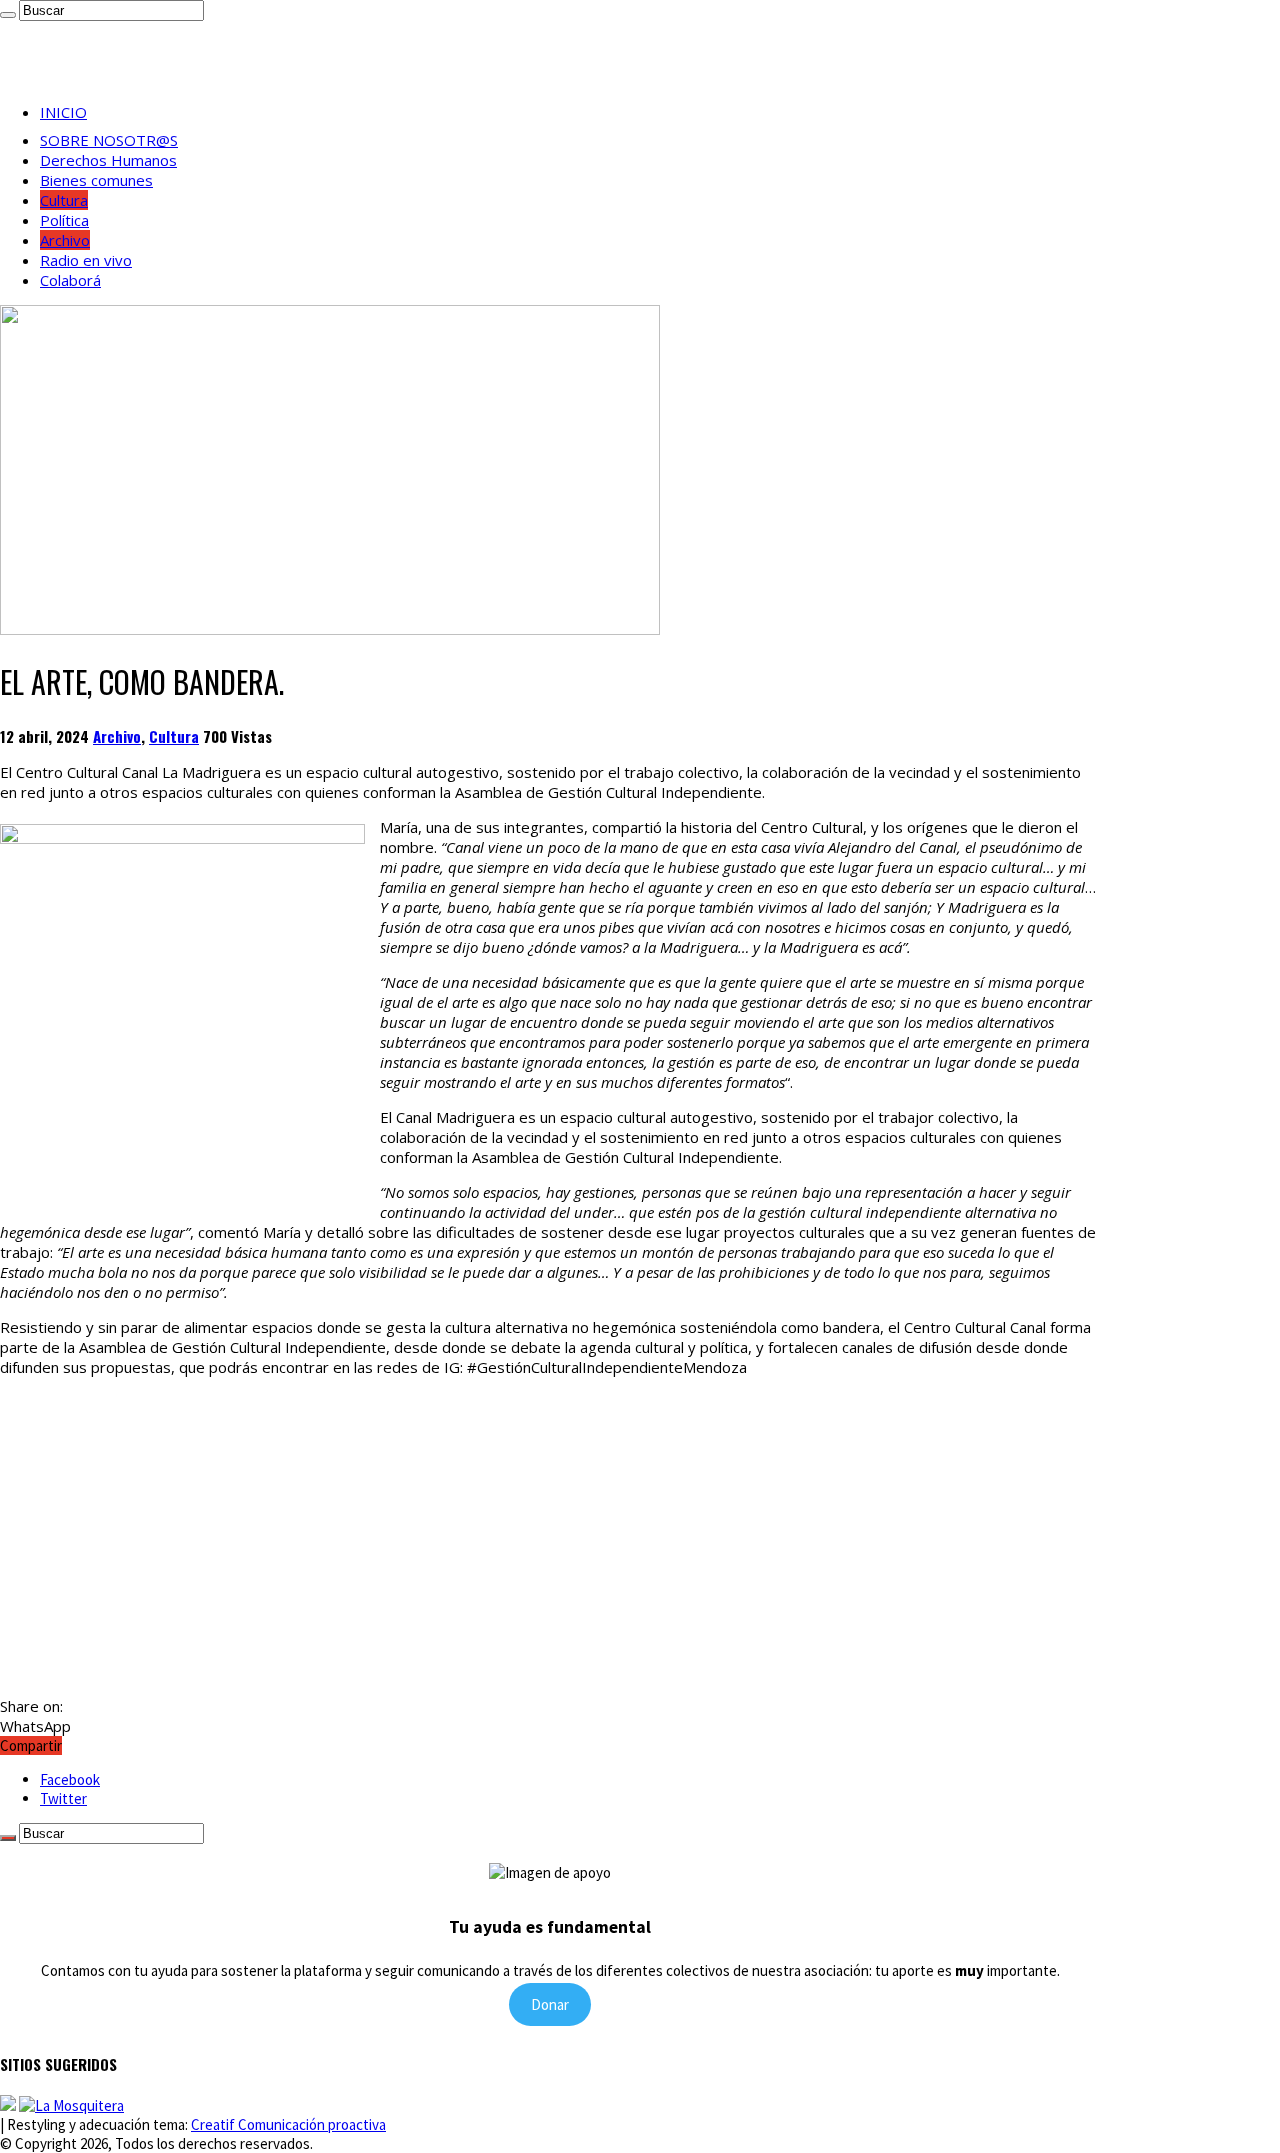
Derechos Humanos (108, 160)
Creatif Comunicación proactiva (288, 2124)
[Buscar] (8, 15)
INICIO (63, 112)
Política (64, 220)
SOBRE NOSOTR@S (109, 140)
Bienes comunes (96, 180)
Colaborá (70, 280)
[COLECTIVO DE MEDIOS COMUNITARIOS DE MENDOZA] (8, 2105)
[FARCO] (71, 2105)
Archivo (65, 240)
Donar (550, 2004)
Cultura (64, 200)
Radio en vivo (86, 260)
